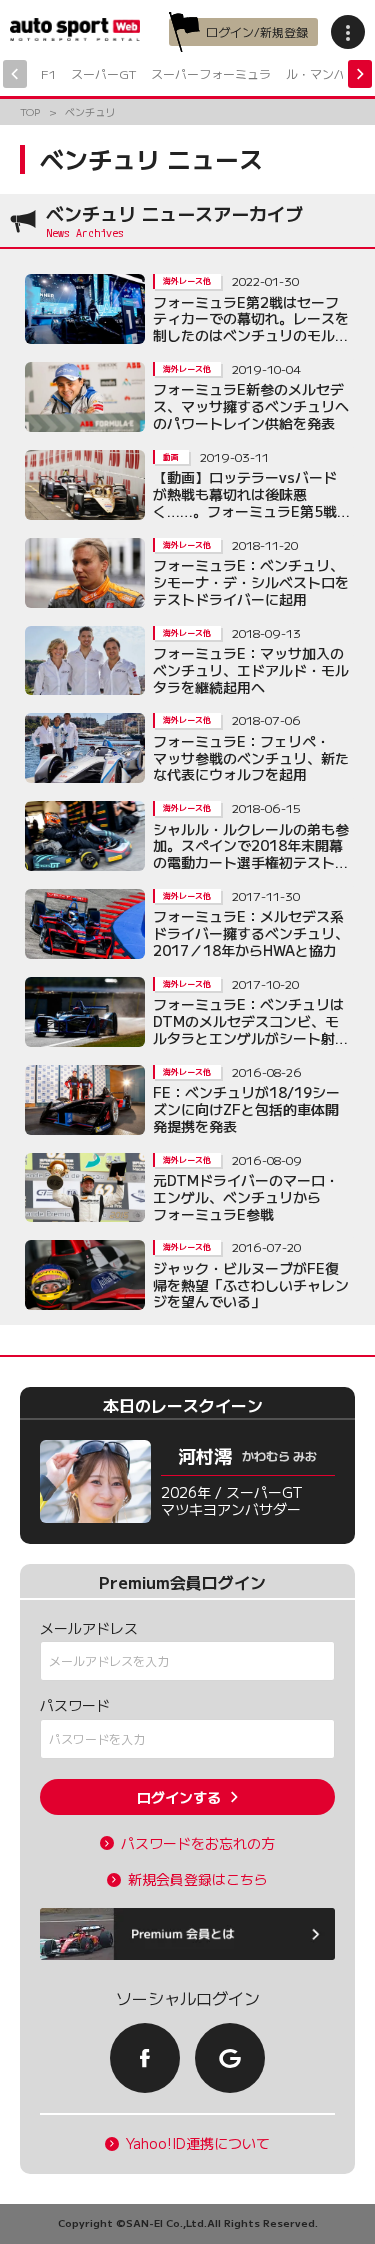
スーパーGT (103, 73)
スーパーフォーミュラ (211, 73)
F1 (48, 73)
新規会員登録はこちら (198, 1879)
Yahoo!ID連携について (198, 2143)
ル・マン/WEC (326, 73)
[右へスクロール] (360, 74)
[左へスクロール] (15, 74)
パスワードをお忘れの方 (198, 1843)
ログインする (179, 1797)
